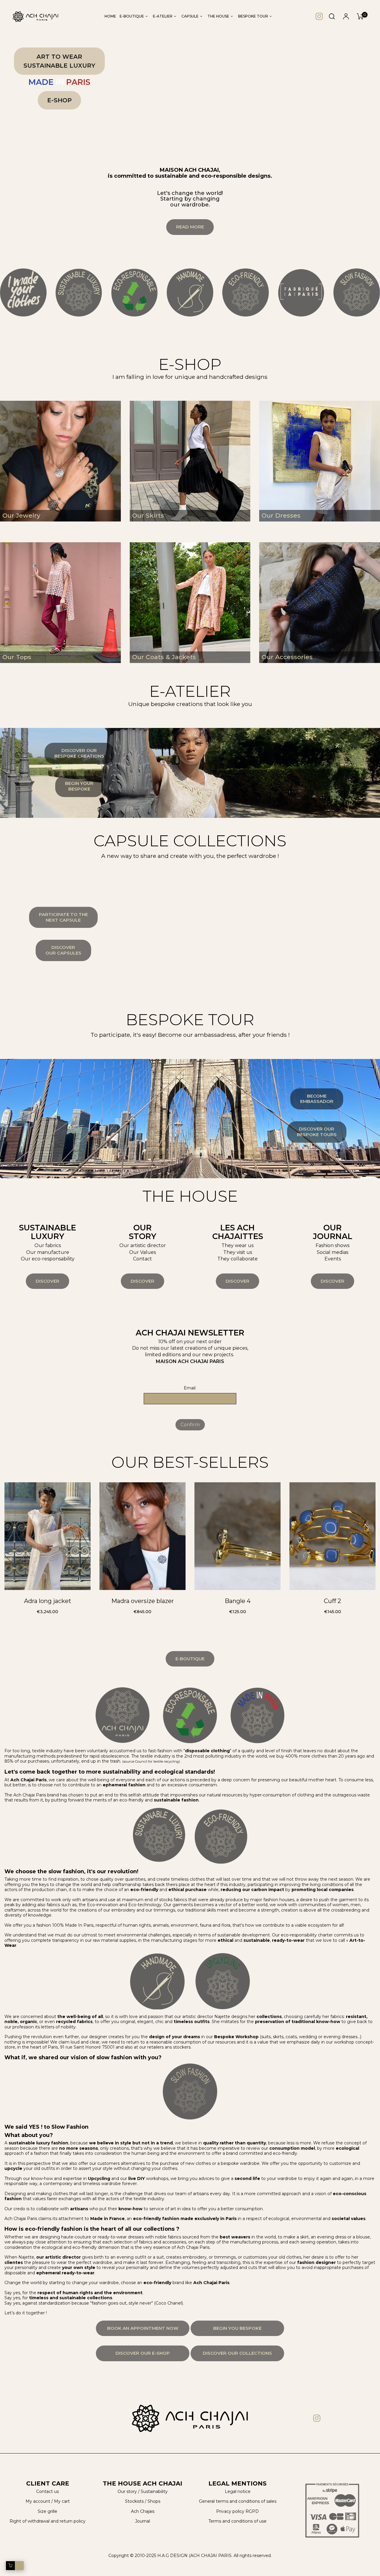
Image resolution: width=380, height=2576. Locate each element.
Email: (190, 1388)
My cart (62, 2501)
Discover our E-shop (143, 2353)
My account (38, 2501)
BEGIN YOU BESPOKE (237, 2328)
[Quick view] (50, 1573)
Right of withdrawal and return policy (47, 2521)
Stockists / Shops (143, 2501)
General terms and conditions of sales (238, 2501)
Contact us (47, 2491)
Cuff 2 (332, 1601)
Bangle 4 (238, 1601)
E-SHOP (59, 100)
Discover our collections (237, 2353)
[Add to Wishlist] (36, 1573)
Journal (142, 2521)
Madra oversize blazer (143, 1601)
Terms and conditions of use (237, 2521)
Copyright (119, 2556)
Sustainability (154, 2491)
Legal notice (238, 2491)
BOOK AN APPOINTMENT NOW (143, 2328)
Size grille (47, 2511)
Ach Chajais (143, 2511)
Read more (190, 227)
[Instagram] (319, 16)
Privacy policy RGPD (237, 2511)
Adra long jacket (48, 1601)
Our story (127, 2491)
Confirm (190, 1425)
